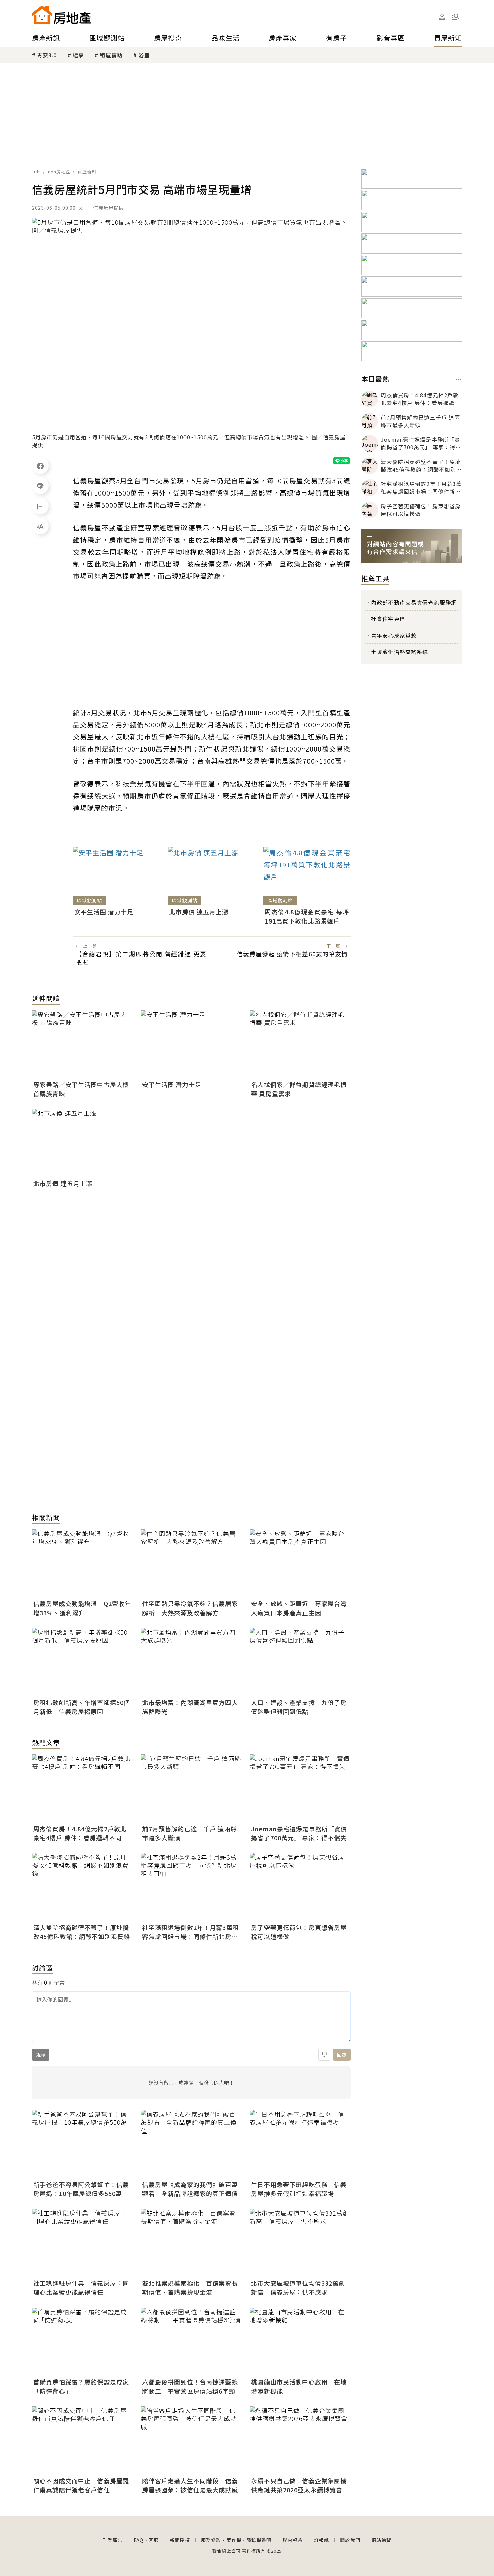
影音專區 (390, 38)
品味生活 (225, 38)
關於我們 (350, 2540)
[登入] (442, 17)
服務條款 (211, 2540)
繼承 (78, 55)
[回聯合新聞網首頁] (42, 15)
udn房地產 (59, 171)
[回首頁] (61, 15)
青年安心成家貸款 (394, 635)
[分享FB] (40, 466)
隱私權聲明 (259, 2540)
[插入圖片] (324, 2055)
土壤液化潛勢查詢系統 (400, 652)
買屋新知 (448, 38)
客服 (154, 2540)
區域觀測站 (107, 38)
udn (37, 171)
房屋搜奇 (168, 38)
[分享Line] (40, 486)
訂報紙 (321, 2540)
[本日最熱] (459, 380)
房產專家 (283, 38)
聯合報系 (293, 2540)
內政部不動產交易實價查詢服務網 (414, 602)
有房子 (337, 38)
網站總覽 (381, 2540)
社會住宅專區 (388, 619)
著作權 (234, 2540)
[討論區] (40, 506)
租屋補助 (111, 55)
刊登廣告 (113, 2540)
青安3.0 (47, 55)
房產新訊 (46, 38)
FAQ (139, 2540)
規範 (41, 2055)
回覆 (342, 2055)
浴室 (144, 55)
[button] (455, 17)
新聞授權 (180, 2540)
